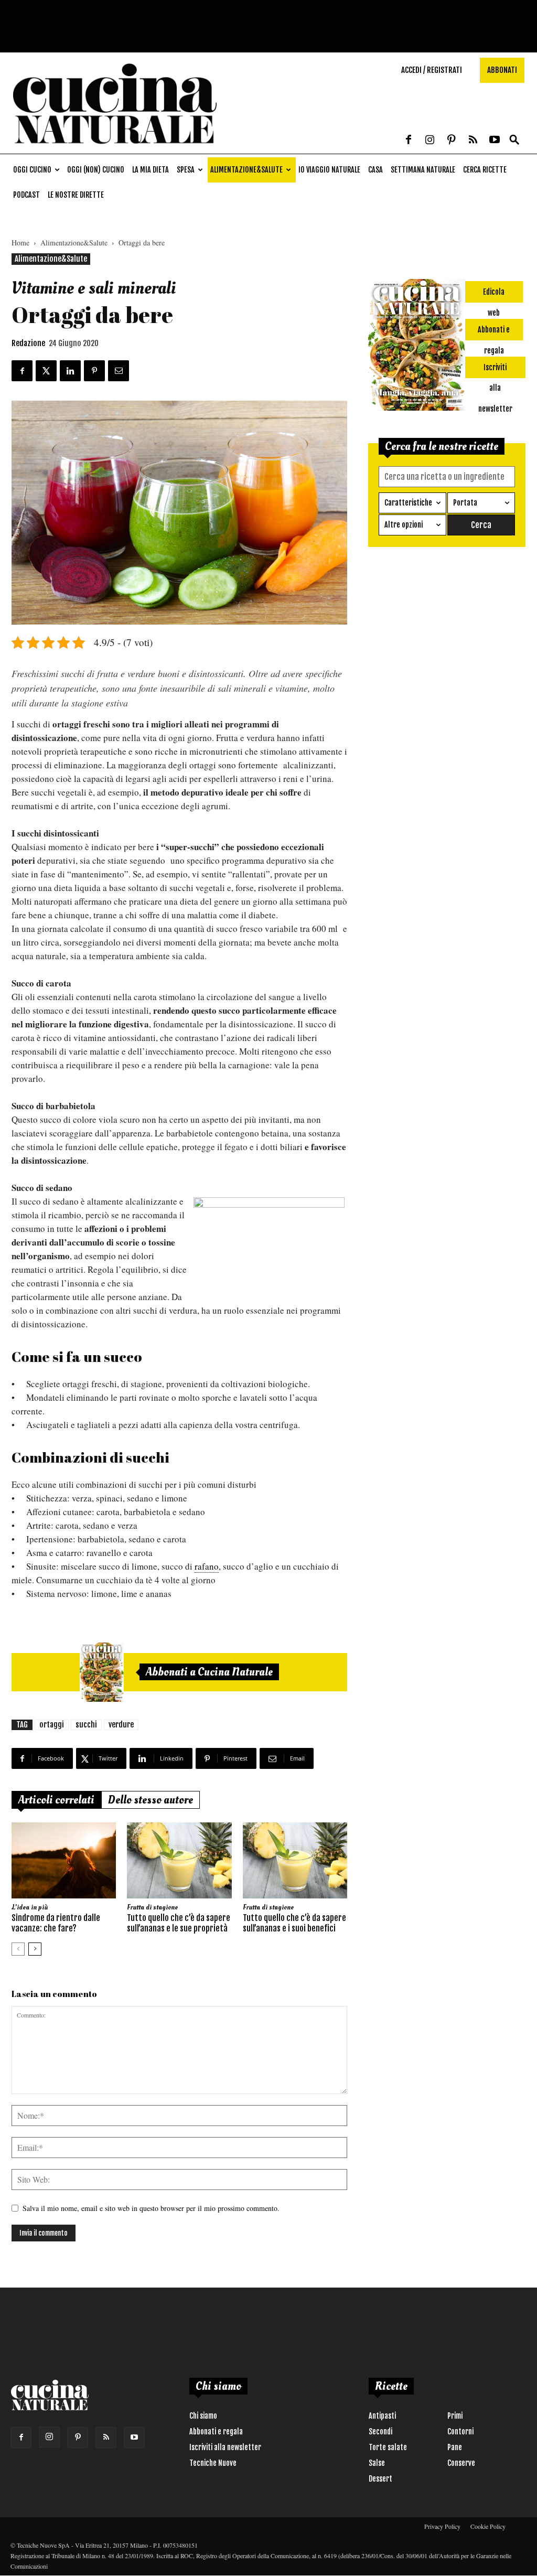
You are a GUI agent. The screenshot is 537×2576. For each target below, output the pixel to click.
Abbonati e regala (216, 2432)
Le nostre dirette (76, 195)
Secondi (380, 2432)
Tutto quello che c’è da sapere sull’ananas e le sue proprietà (179, 1923)
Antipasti (382, 2416)
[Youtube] (495, 141)
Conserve (461, 2463)
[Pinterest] (452, 141)
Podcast (26, 195)
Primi (455, 2416)
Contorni (460, 2432)
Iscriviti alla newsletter (225, 2447)
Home (20, 243)
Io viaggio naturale (329, 170)
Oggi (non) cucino (96, 170)
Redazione (28, 343)
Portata (465, 503)
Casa (375, 170)
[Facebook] (409, 141)
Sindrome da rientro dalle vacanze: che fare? (56, 1923)
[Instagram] (430, 141)
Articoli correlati (56, 1800)
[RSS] (473, 141)
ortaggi (52, 1725)
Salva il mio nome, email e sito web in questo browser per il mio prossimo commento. (151, 2208)
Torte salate (388, 2447)
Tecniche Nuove (213, 2463)
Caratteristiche (408, 503)
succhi (86, 1725)
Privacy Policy (442, 2526)
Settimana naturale (423, 170)
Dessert (380, 2479)
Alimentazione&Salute (246, 170)
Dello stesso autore (151, 1800)
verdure (121, 1725)
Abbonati (502, 70)
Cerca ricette (485, 170)
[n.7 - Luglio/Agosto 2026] (102, 1672)
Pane (455, 2447)
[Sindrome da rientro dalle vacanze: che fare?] (64, 1860)
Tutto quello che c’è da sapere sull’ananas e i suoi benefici (294, 1923)
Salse (377, 2463)
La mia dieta (151, 170)
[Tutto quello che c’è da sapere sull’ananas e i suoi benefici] (295, 1860)
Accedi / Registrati (432, 70)
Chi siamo (203, 2416)
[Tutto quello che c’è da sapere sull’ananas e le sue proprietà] (179, 1860)
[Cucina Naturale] (115, 148)
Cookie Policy (488, 2526)
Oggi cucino (32, 170)
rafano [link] (207, 1566)
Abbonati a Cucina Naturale (209, 1672)
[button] (514, 140)
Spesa (186, 170)
